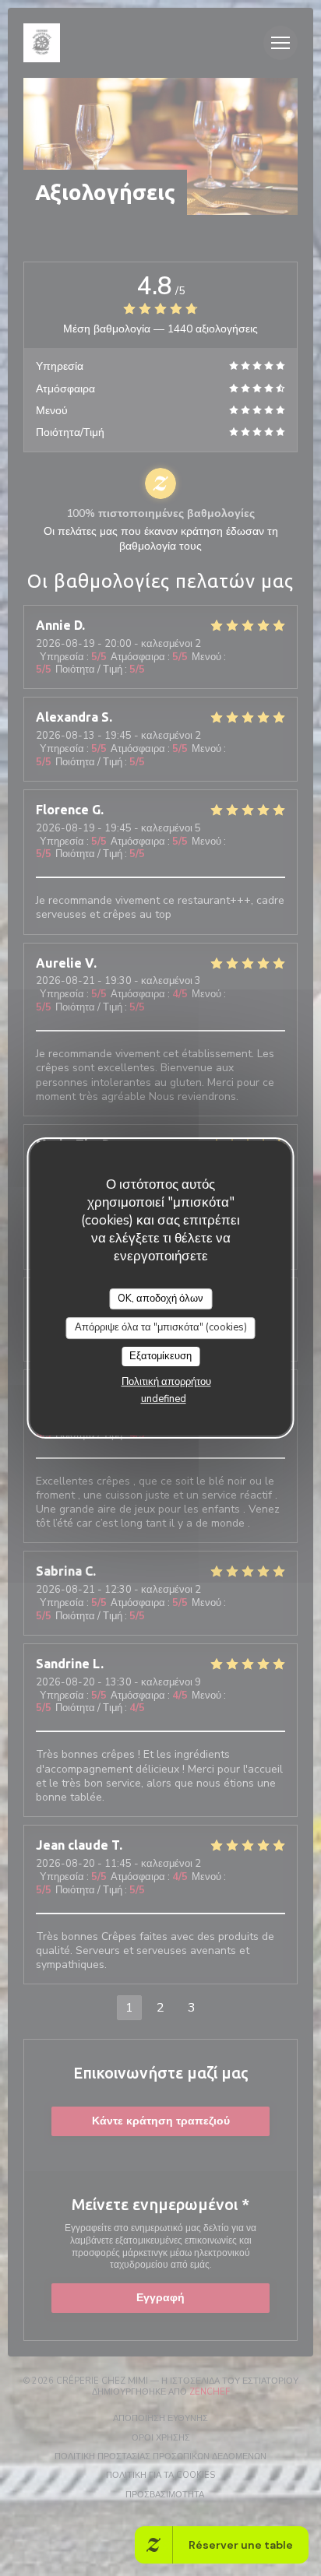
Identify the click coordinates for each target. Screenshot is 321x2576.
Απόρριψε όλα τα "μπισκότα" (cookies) (161, 1327)
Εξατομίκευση (160, 1356)
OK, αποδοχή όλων (160, 1299)
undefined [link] (164, 1399)
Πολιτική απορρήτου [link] (166, 1382)
